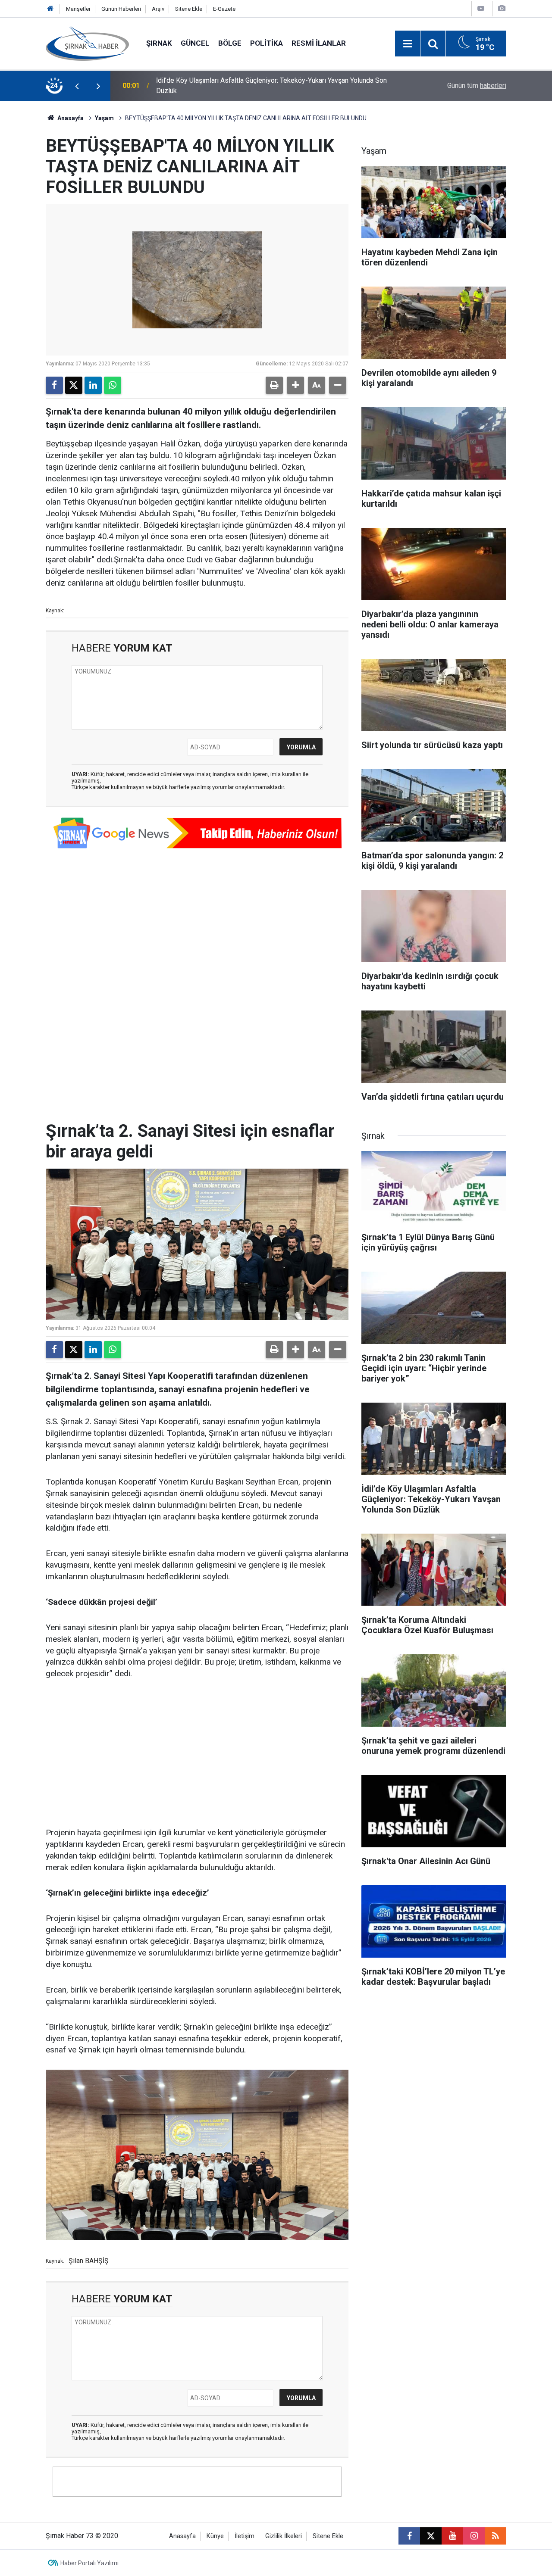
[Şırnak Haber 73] (87, 43)
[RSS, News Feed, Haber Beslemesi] (496, 2536)
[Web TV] (481, 8)
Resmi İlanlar (319, 43)
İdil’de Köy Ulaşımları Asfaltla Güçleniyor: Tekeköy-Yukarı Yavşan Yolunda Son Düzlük (271, 86)
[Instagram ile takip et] (474, 2536)
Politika (267, 43)
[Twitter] (74, 385)
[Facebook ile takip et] (409, 2536)
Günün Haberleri (121, 9)
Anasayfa (70, 118)
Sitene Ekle (189, 9)
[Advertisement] (197, 1754)
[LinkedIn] (93, 385)
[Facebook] (54, 385)
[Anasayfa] (50, 9)
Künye (215, 2536)
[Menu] (408, 44)
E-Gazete (224, 9)
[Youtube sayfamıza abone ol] (452, 2536)
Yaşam (104, 118)
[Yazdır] (274, 385)
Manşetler (78, 9)
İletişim (245, 2536)
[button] (295, 385)
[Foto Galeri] (502, 8)
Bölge (230, 43)
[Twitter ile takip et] (431, 2536)
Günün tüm (477, 86)
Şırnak (159, 43)
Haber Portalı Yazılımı (89, 2563)
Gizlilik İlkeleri (284, 2536)
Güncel (195, 43)
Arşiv (158, 9)
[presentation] (77, 86)
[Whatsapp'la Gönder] (113, 385)
